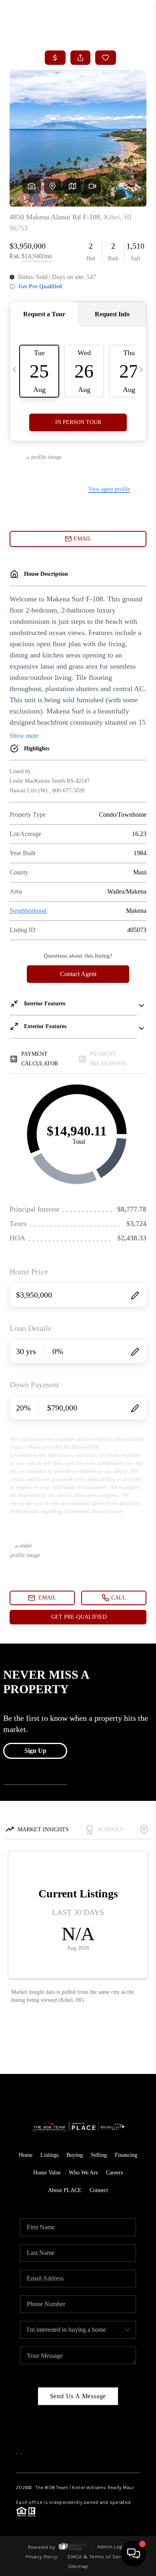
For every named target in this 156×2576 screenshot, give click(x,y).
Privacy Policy (41, 2557)
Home (26, 2155)
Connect (99, 2190)
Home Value (47, 2173)
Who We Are (83, 2173)
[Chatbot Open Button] (134, 2554)
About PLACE (65, 2190)
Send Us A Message (78, 2396)
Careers (114, 2173)
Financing (126, 2155)
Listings (49, 2155)
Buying (75, 2155)
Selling (99, 2155)
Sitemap (78, 2566)
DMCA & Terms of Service (99, 2557)
